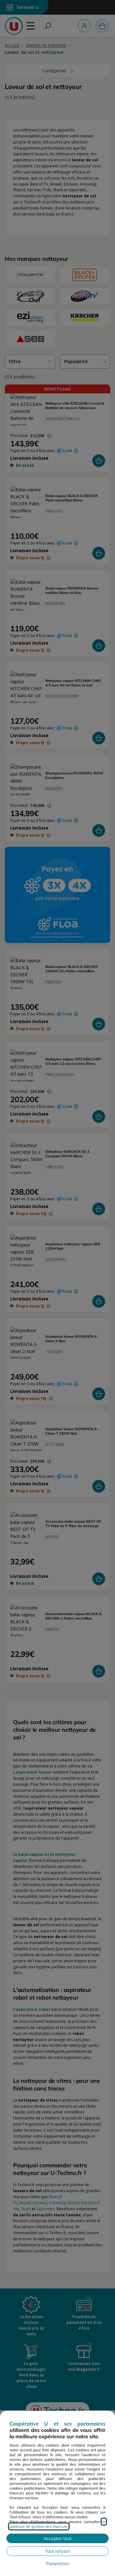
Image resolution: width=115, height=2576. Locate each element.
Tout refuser (57, 2551)
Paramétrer (58, 2564)
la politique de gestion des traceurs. (57, 2524)
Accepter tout (57, 2538)
